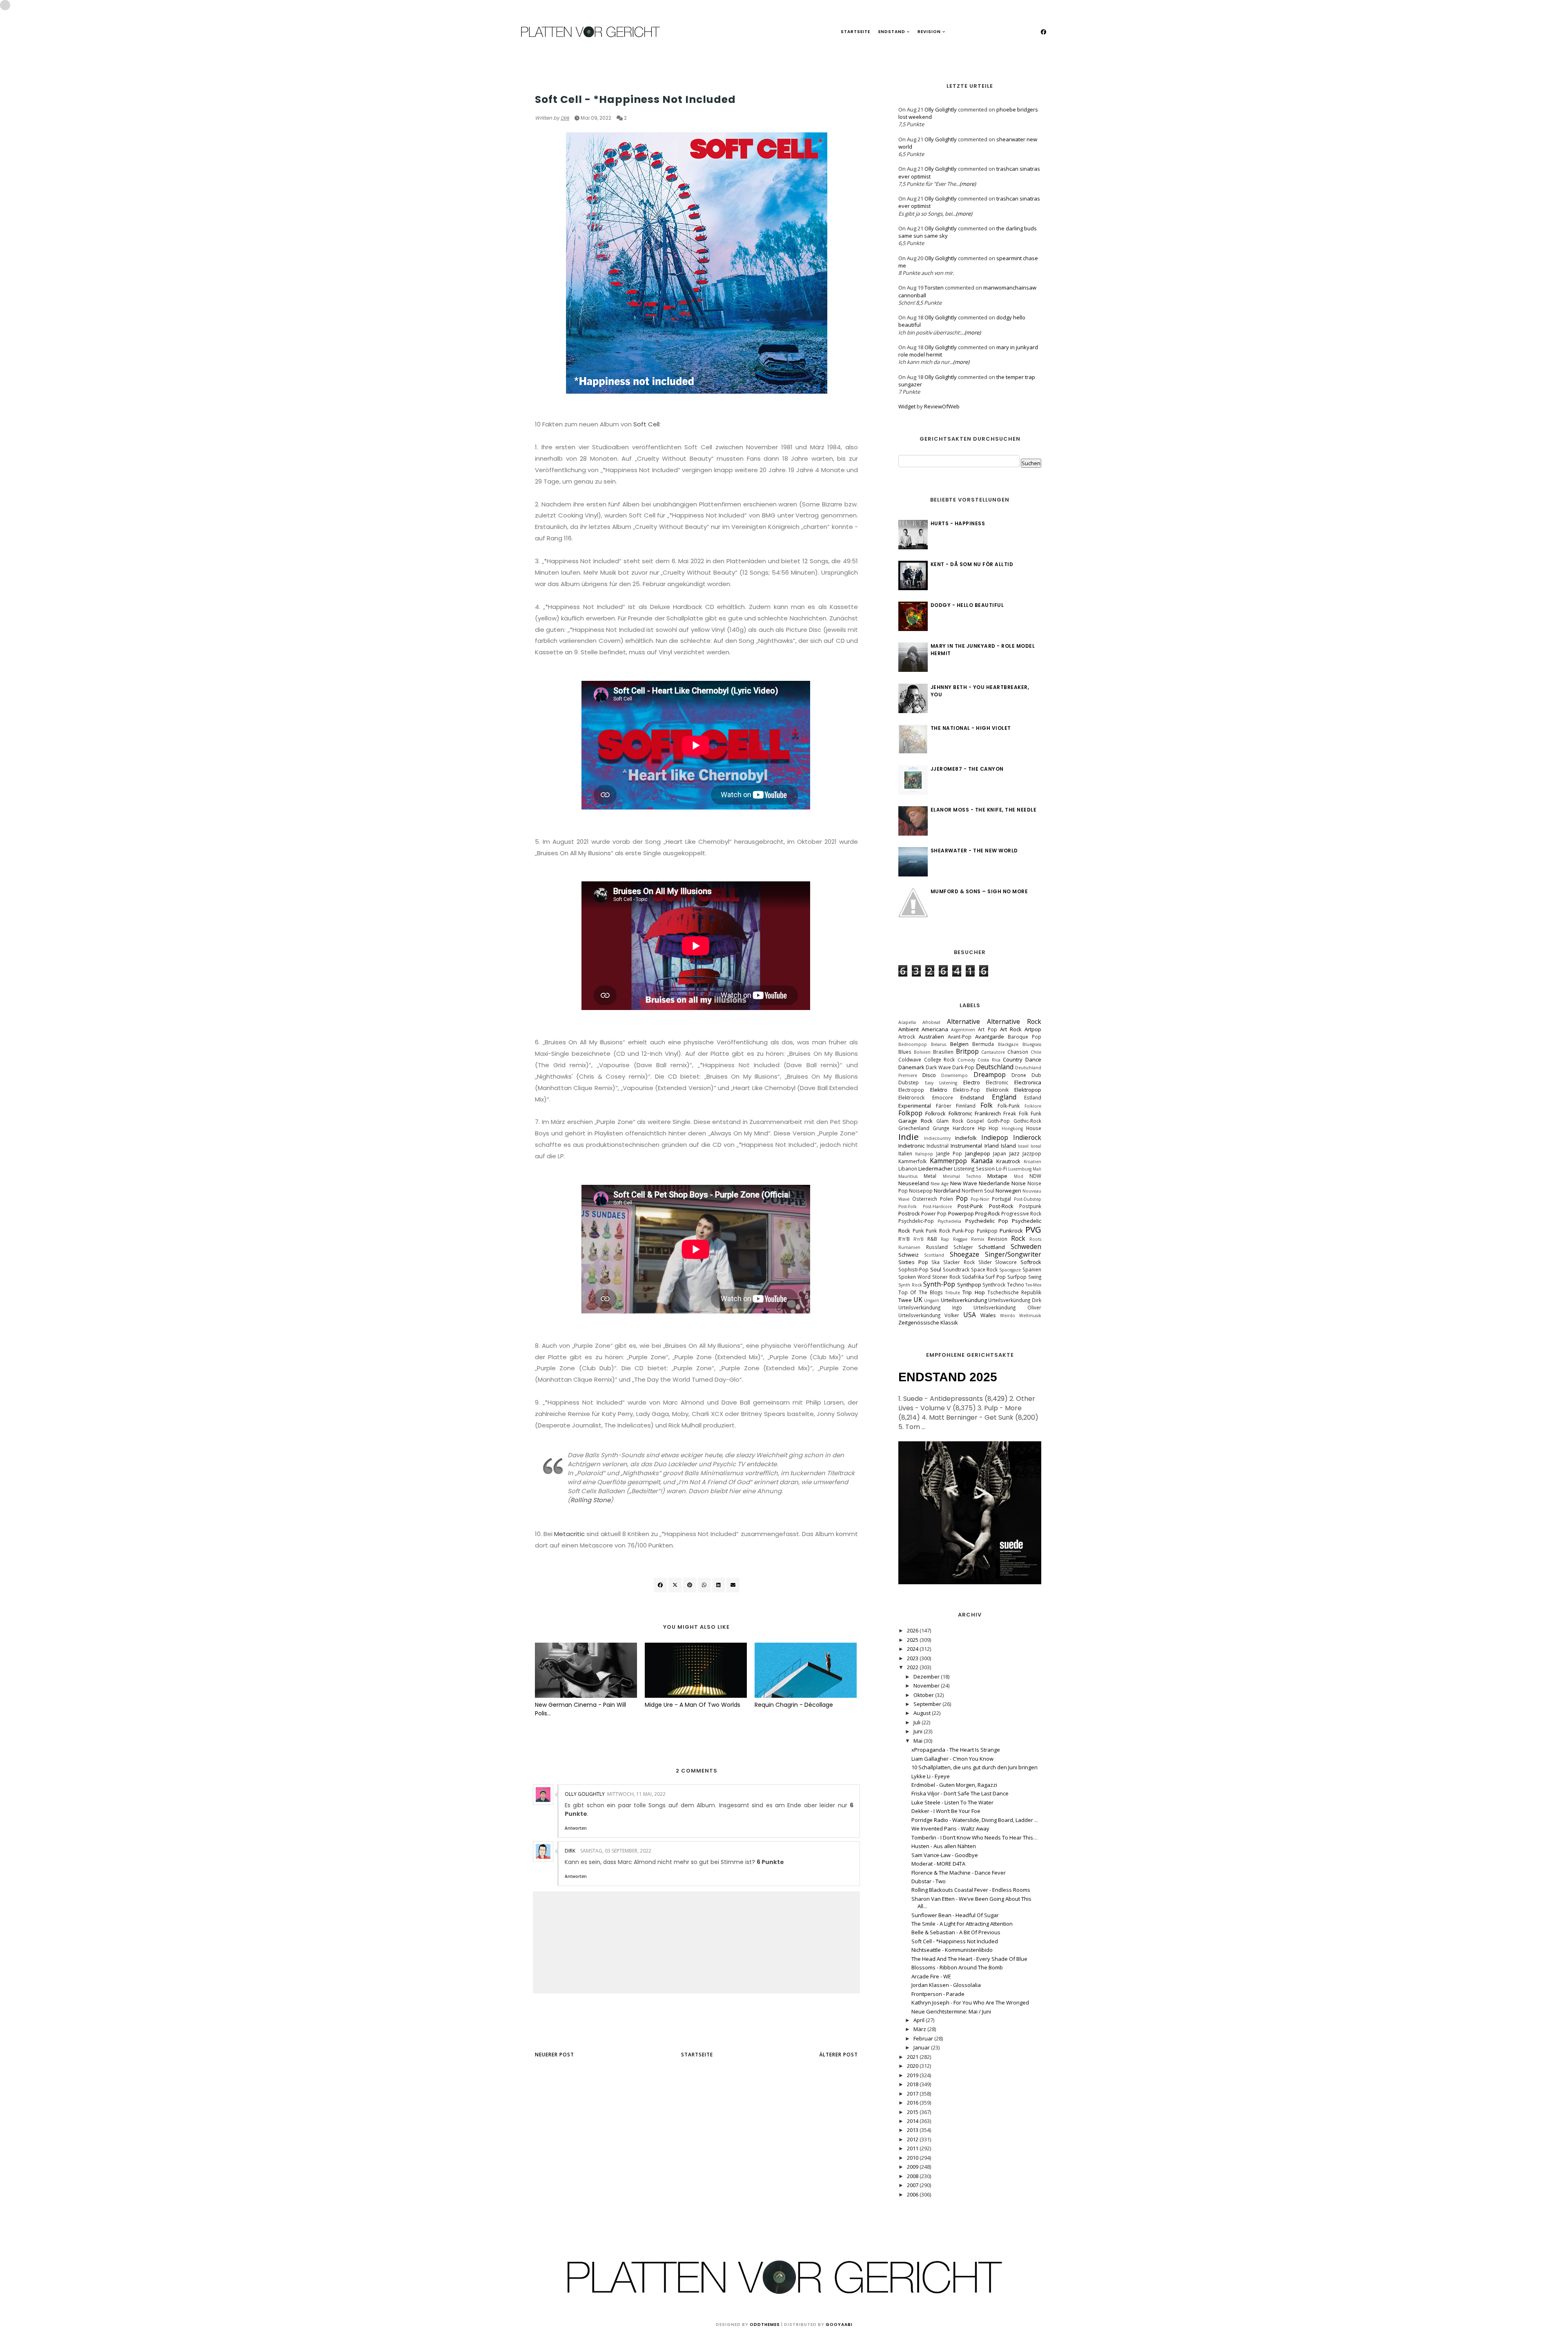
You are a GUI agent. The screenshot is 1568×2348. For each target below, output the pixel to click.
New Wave (964, 1183)
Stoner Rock (946, 1277)
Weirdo (1008, 1316)
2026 (913, 1630)
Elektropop (1028, 1090)
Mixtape (997, 1176)
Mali (1037, 1169)
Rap (945, 1239)
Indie (909, 1137)
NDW (1035, 1176)
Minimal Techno (962, 1176)
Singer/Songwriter (1013, 1254)
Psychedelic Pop (987, 1221)
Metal (930, 1176)
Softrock (1031, 1262)
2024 (913, 1649)
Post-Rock (1001, 1206)
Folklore (1033, 1106)
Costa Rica (989, 1060)
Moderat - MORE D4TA (938, 1864)
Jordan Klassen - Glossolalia (946, 1985)
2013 (913, 2130)
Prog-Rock (988, 1213)
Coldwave (910, 1059)
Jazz (1015, 1153)
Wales (988, 1315)
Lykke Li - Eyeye (931, 1776)
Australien (931, 1037)
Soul (936, 1269)
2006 (913, 2194)
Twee (905, 1300)
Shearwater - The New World (974, 851)
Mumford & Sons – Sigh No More (979, 891)
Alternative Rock (1014, 1021)
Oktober (924, 1695)
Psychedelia (949, 1221)
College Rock (940, 1059)
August (923, 1713)
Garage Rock (915, 1121)
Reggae (960, 1239)
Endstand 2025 (948, 1377)
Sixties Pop (913, 1262)
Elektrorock (911, 1097)
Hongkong (1012, 1128)
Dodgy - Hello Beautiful (967, 605)
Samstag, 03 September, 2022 (616, 1851)
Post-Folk (908, 1206)
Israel (1023, 1146)
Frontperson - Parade (938, 1994)
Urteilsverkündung (964, 1300)
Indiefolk (966, 1138)
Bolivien (922, 1052)
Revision (929, 32)
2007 (913, 2185)
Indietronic (911, 1146)
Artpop (1033, 1029)
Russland (937, 1247)
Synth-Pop (939, 1284)
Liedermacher (935, 1168)
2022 (913, 1667)
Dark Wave (938, 1067)
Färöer (944, 1106)
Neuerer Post (555, 2055)
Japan (1000, 1153)
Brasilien (943, 1052)
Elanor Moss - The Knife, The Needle (984, 810)
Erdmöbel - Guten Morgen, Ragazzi (954, 1785)
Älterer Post (839, 2055)
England (1004, 1097)
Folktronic (960, 1113)
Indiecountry (937, 1138)
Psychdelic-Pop (916, 1221)
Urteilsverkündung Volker (929, 1315)
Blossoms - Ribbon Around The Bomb (957, 1967)
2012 (913, 2139)
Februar (924, 2038)
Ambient (909, 1029)
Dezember (927, 1677)
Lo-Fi (1001, 1168)
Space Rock (984, 1269)
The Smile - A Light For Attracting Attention (962, 1924)
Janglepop (978, 1153)
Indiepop (995, 1137)
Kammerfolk (912, 1161)
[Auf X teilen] (675, 1585)
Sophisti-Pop (913, 1269)
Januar (922, 2047)
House (1034, 1128)
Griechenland (914, 1128)
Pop (962, 1198)
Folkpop (910, 1113)
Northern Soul (978, 1191)
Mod (1019, 1176)
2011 (913, 2148)
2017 (913, 2094)
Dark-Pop (963, 1067)
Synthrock (994, 1284)
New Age (940, 1184)
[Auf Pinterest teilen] (733, 1585)
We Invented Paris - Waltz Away (950, 1828)
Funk (1036, 1113)
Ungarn (932, 1300)
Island (1008, 1146)
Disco (929, 1075)
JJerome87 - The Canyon (967, 769)
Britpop (967, 1051)
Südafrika (973, 1277)
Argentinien (963, 1030)
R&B (932, 1239)
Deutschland (995, 1067)
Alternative (963, 1021)
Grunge (941, 1128)
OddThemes (765, 2325)
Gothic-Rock (1027, 1121)
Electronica (1028, 1082)
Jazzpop (1032, 1153)
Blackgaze (1008, 1044)
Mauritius (908, 1176)
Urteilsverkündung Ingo (930, 1307)
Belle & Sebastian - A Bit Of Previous (956, 1932)
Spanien (1032, 1269)
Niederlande (994, 1183)
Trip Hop (973, 1292)
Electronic (997, 1082)
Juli (918, 1722)
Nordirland (947, 1191)
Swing (1035, 1277)
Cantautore (993, 1052)
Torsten (934, 288)
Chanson (1018, 1052)
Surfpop (1017, 1277)
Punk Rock (938, 1231)
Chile (1036, 1052)
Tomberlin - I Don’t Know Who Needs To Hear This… (974, 1837)
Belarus (939, 1044)
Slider (985, 1262)
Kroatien (1032, 1162)
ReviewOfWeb (942, 406)
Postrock (909, 1213)
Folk (987, 1105)
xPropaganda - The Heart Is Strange (956, 1750)
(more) (968, 184)
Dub (1036, 1075)
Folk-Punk (1009, 1106)
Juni (919, 1731)
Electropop (911, 1090)
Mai (919, 1741)
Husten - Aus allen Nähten (944, 1846)
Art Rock (1011, 1029)
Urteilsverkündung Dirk (1015, 1300)
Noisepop (921, 1191)
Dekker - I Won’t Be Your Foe (946, 1811)
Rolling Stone (590, 1500)
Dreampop (990, 1075)
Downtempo (954, 1075)
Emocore (943, 1097)
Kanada (982, 1161)
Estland (1033, 1097)
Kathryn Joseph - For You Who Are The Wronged (970, 2002)
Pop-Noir (980, 1199)
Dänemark (911, 1067)
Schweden (1026, 1246)
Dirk (565, 118)
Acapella (907, 1022)
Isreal (1036, 1146)
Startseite (855, 32)
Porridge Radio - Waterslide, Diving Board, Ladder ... (975, 1820)
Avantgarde (990, 1037)
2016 (913, 2103)
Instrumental (966, 1146)
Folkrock (935, 1113)
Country (1013, 1059)
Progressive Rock (1021, 1213)
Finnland (966, 1106)
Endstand (892, 32)
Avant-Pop (960, 1037)
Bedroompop (913, 1044)
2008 (913, 2176)
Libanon (908, 1168)
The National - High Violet (971, 728)
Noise (1019, 1183)
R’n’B (919, 1239)
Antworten (576, 1828)
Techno (1016, 1284)
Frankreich (988, 1113)
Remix (978, 1239)
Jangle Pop (949, 1153)
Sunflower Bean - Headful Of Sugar (955, 1915)
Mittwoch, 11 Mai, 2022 (636, 1794)
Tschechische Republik (1014, 1292)
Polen (947, 1199)
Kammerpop (948, 1161)
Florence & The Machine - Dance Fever (959, 1873)
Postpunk (1030, 1206)
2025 (913, 1640)
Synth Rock (910, 1285)
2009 (913, 2167)
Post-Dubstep (1028, 1199)
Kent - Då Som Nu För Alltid (972, 564)
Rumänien (909, 1247)
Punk (918, 1231)
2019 (913, 2075)
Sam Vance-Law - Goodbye (945, 1855)
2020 (913, 2066)
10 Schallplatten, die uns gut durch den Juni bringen (974, 1767)
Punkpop (987, 1231)
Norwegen (1008, 1191)
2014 (913, 2121)
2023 (913, 1658)
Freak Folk (1016, 1113)
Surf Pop (996, 1277)
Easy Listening (941, 1083)
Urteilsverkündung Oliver (1007, 1307)
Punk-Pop (963, 1231)
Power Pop (934, 1213)
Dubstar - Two (929, 1881)
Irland (992, 1146)
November (927, 1686)
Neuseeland (914, 1183)
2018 (913, 2084)
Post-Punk (970, 1206)
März (920, 2029)
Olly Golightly (585, 1794)
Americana (935, 1029)
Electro (972, 1082)
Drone (1019, 1075)
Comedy (966, 1060)
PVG (1033, 1229)
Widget (908, 406)
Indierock (1027, 1137)
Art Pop (987, 1029)
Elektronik (997, 1090)
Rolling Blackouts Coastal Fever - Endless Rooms (971, 1890)
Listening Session (974, 1168)
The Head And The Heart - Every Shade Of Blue (969, 1959)
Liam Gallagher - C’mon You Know (952, 1759)
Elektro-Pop (967, 1090)
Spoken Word (914, 1277)
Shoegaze (964, 1254)
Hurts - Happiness (958, 523)
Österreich (925, 1199)
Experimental (915, 1106)
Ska (935, 1262)
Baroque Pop (1025, 1037)
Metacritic (569, 1534)
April (920, 2020)
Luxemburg (1020, 1169)
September (928, 1704)
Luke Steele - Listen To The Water (952, 1802)
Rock (1018, 1238)
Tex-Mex (1033, 1285)
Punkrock (1011, 1231)
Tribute (953, 1293)
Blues (905, 1052)
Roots (1035, 1239)
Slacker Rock (959, 1262)
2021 (913, 2057)
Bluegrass (1032, 1044)
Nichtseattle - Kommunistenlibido (952, 1950)
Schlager (963, 1247)
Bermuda (983, 1044)
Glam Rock (950, 1121)
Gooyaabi (839, 2325)
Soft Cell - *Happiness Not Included (955, 1941)
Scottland (934, 1255)
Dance (1033, 1059)
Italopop (924, 1154)
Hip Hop (988, 1128)
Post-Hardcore (937, 1206)
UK (539, 84)
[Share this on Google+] (690, 1585)
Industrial (938, 1146)
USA (970, 1315)
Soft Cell (646, 424)
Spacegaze (1010, 1270)
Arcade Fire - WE (931, 1976)
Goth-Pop (999, 1121)
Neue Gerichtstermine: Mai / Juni (951, 2011)
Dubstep (909, 1082)
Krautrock (1008, 1161)
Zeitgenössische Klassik (928, 1322)
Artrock (907, 1037)
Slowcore (1006, 1262)
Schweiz (909, 1255)
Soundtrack (956, 1269)
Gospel (975, 1121)
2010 (913, 2158)
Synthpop (969, 1284)
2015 (913, 2112)
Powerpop (961, 1213)
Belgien (959, 1044)
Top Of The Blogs (921, 1292)
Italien (905, 1153)
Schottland (992, 1247)
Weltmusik (1030, 1316)
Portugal (1001, 1199)
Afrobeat (931, 1022)
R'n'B (904, 1239)
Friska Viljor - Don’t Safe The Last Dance (960, 1793)
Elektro (939, 1090)
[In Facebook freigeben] (660, 1585)
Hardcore (964, 1128)
